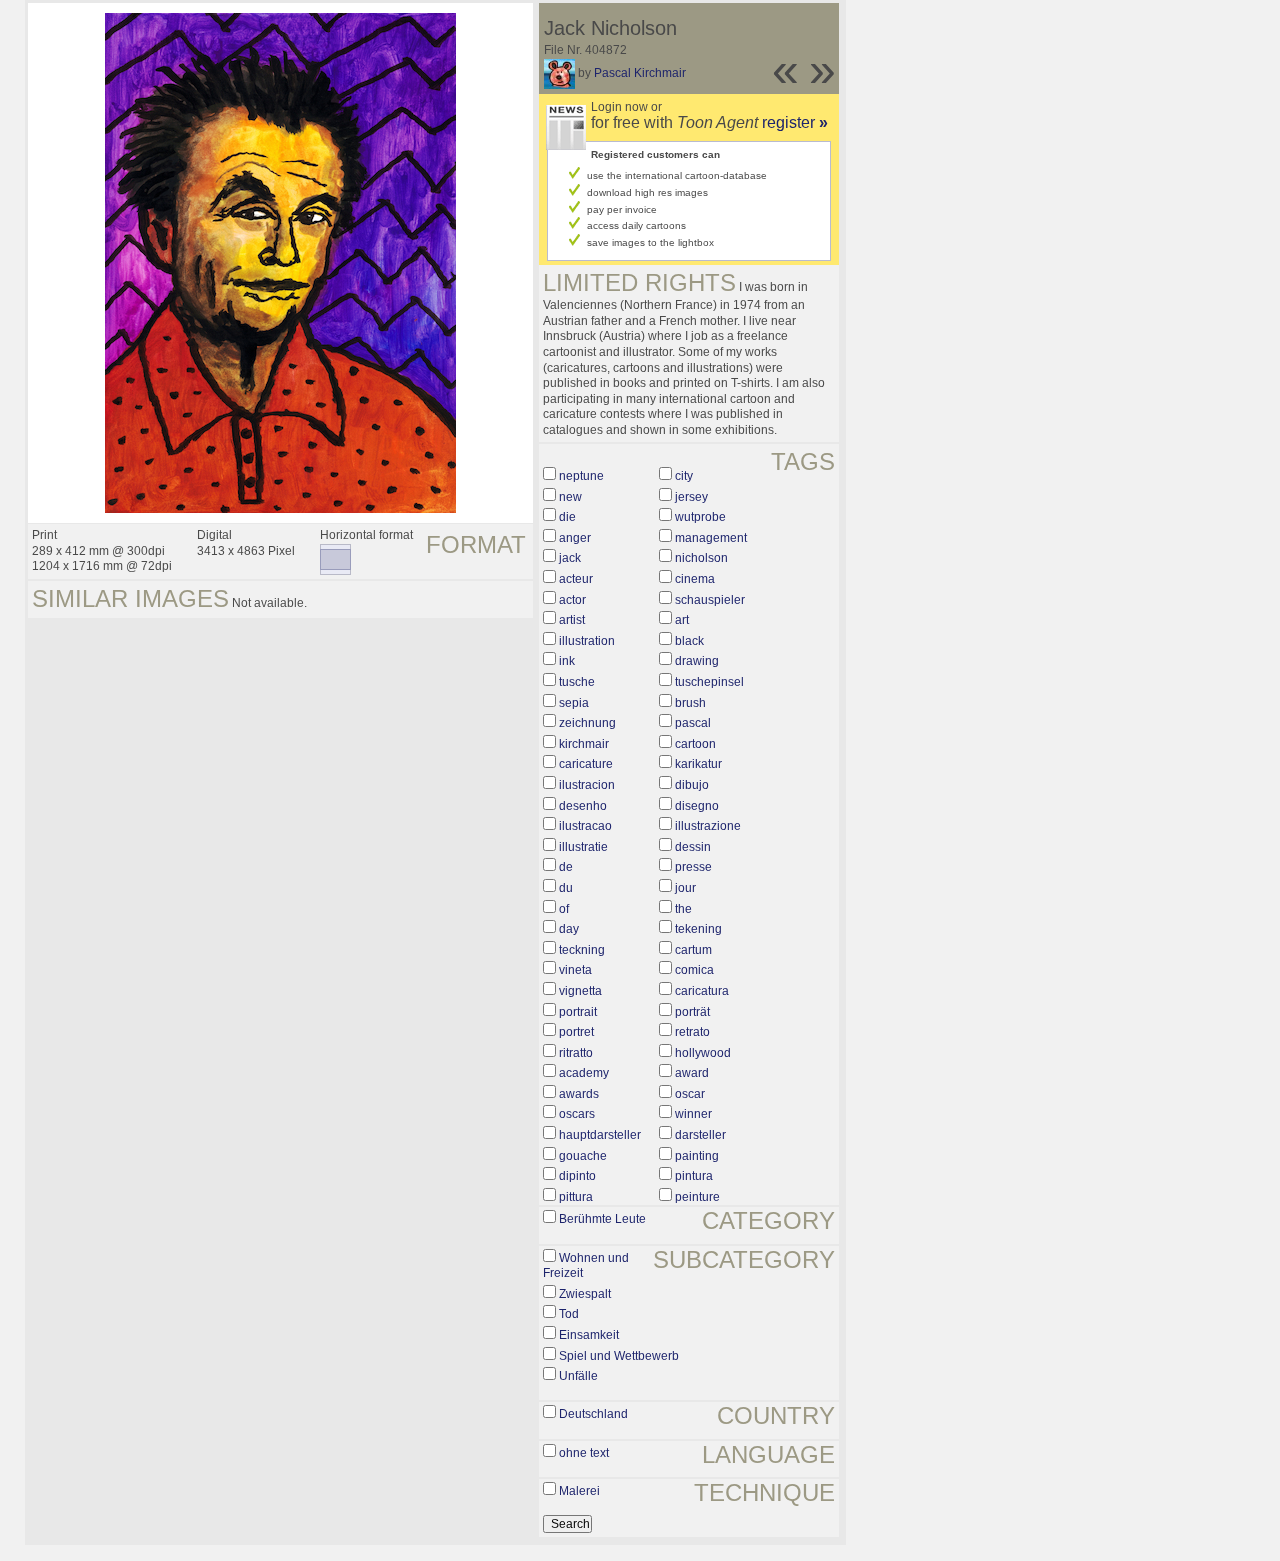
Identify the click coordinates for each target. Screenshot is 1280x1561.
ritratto (576, 1053)
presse (693, 867)
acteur (576, 579)
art (682, 620)
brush (690, 703)
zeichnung (587, 723)
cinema (695, 579)
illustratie (583, 847)
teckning (582, 950)
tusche (577, 682)
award (692, 1073)
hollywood (703, 1053)
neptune (581, 476)
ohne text (584, 1453)
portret (576, 1032)
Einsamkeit (589, 1335)
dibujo (692, 785)
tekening (698, 929)
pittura (576, 1197)
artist (572, 620)
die (567, 517)
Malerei (579, 1491)
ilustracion (587, 785)
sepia (574, 703)
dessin (693, 847)
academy (584, 1073)
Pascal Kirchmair (640, 73)
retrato (692, 1032)
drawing (697, 661)
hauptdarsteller (600, 1135)
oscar (690, 1094)
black (689, 641)
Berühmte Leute (602, 1219)
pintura (694, 1176)
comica (694, 970)
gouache (583, 1156)
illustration (587, 641)
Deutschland (593, 1414)
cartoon (695, 744)
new (570, 497)
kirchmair (584, 744)
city (684, 476)
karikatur (698, 764)
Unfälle (578, 1376)
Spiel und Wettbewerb (619, 1356)
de (566, 867)
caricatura (702, 991)
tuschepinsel (709, 682)
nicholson (701, 558)
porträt (692, 1012)
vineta (575, 970)
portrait (578, 1012)
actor (572, 600)
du (566, 888)
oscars (577, 1114)
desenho (583, 806)
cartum (693, 950)
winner (693, 1114)
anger (575, 538)
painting (697, 1156)
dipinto (577, 1176)
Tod (569, 1314)
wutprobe (700, 517)
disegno (697, 806)
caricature (586, 764)
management (711, 538)
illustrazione (708, 826)
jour (685, 888)
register (795, 122)
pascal (693, 723)
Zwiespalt (585, 1294)
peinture (697, 1197)
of (564, 909)
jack (570, 558)
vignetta (580, 991)
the (683, 909)
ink (567, 661)
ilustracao (585, 826)
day (569, 929)
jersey (691, 497)
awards (579, 1094)
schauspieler (710, 600)
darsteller (700, 1135)
